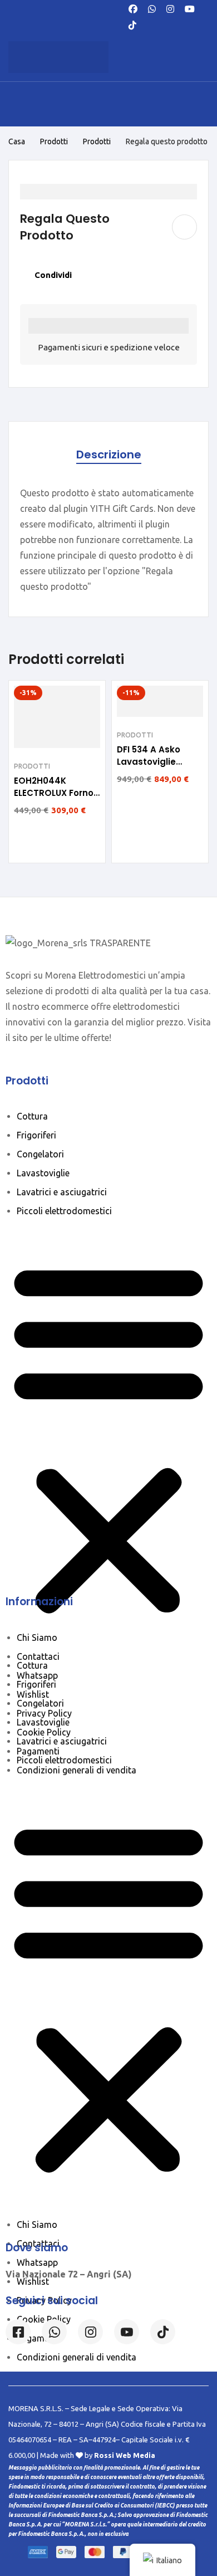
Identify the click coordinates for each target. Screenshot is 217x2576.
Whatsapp (37, 1675)
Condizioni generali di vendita (77, 1770)
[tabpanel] (108, 540)
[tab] (109, 455)
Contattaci (38, 1656)
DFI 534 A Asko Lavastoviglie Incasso (149, 762)
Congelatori (40, 1154)
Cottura (32, 1116)
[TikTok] (132, 24)
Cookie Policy (44, 1732)
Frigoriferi (36, 1135)
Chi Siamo (37, 1638)
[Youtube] (190, 8)
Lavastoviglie (43, 1173)
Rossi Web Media (125, 2455)
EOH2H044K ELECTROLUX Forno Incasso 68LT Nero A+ (54, 799)
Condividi (53, 275)
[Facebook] (133, 8)
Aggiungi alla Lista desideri (184, 227)
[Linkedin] (127, 2332)
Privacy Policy (44, 1713)
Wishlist (33, 1694)
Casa (17, 141)
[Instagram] (170, 8)
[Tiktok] (163, 2332)
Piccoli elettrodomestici (64, 1211)
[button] (108, 1438)
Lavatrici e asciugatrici (62, 1192)
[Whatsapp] (152, 8)
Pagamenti (38, 1751)
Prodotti (54, 141)
